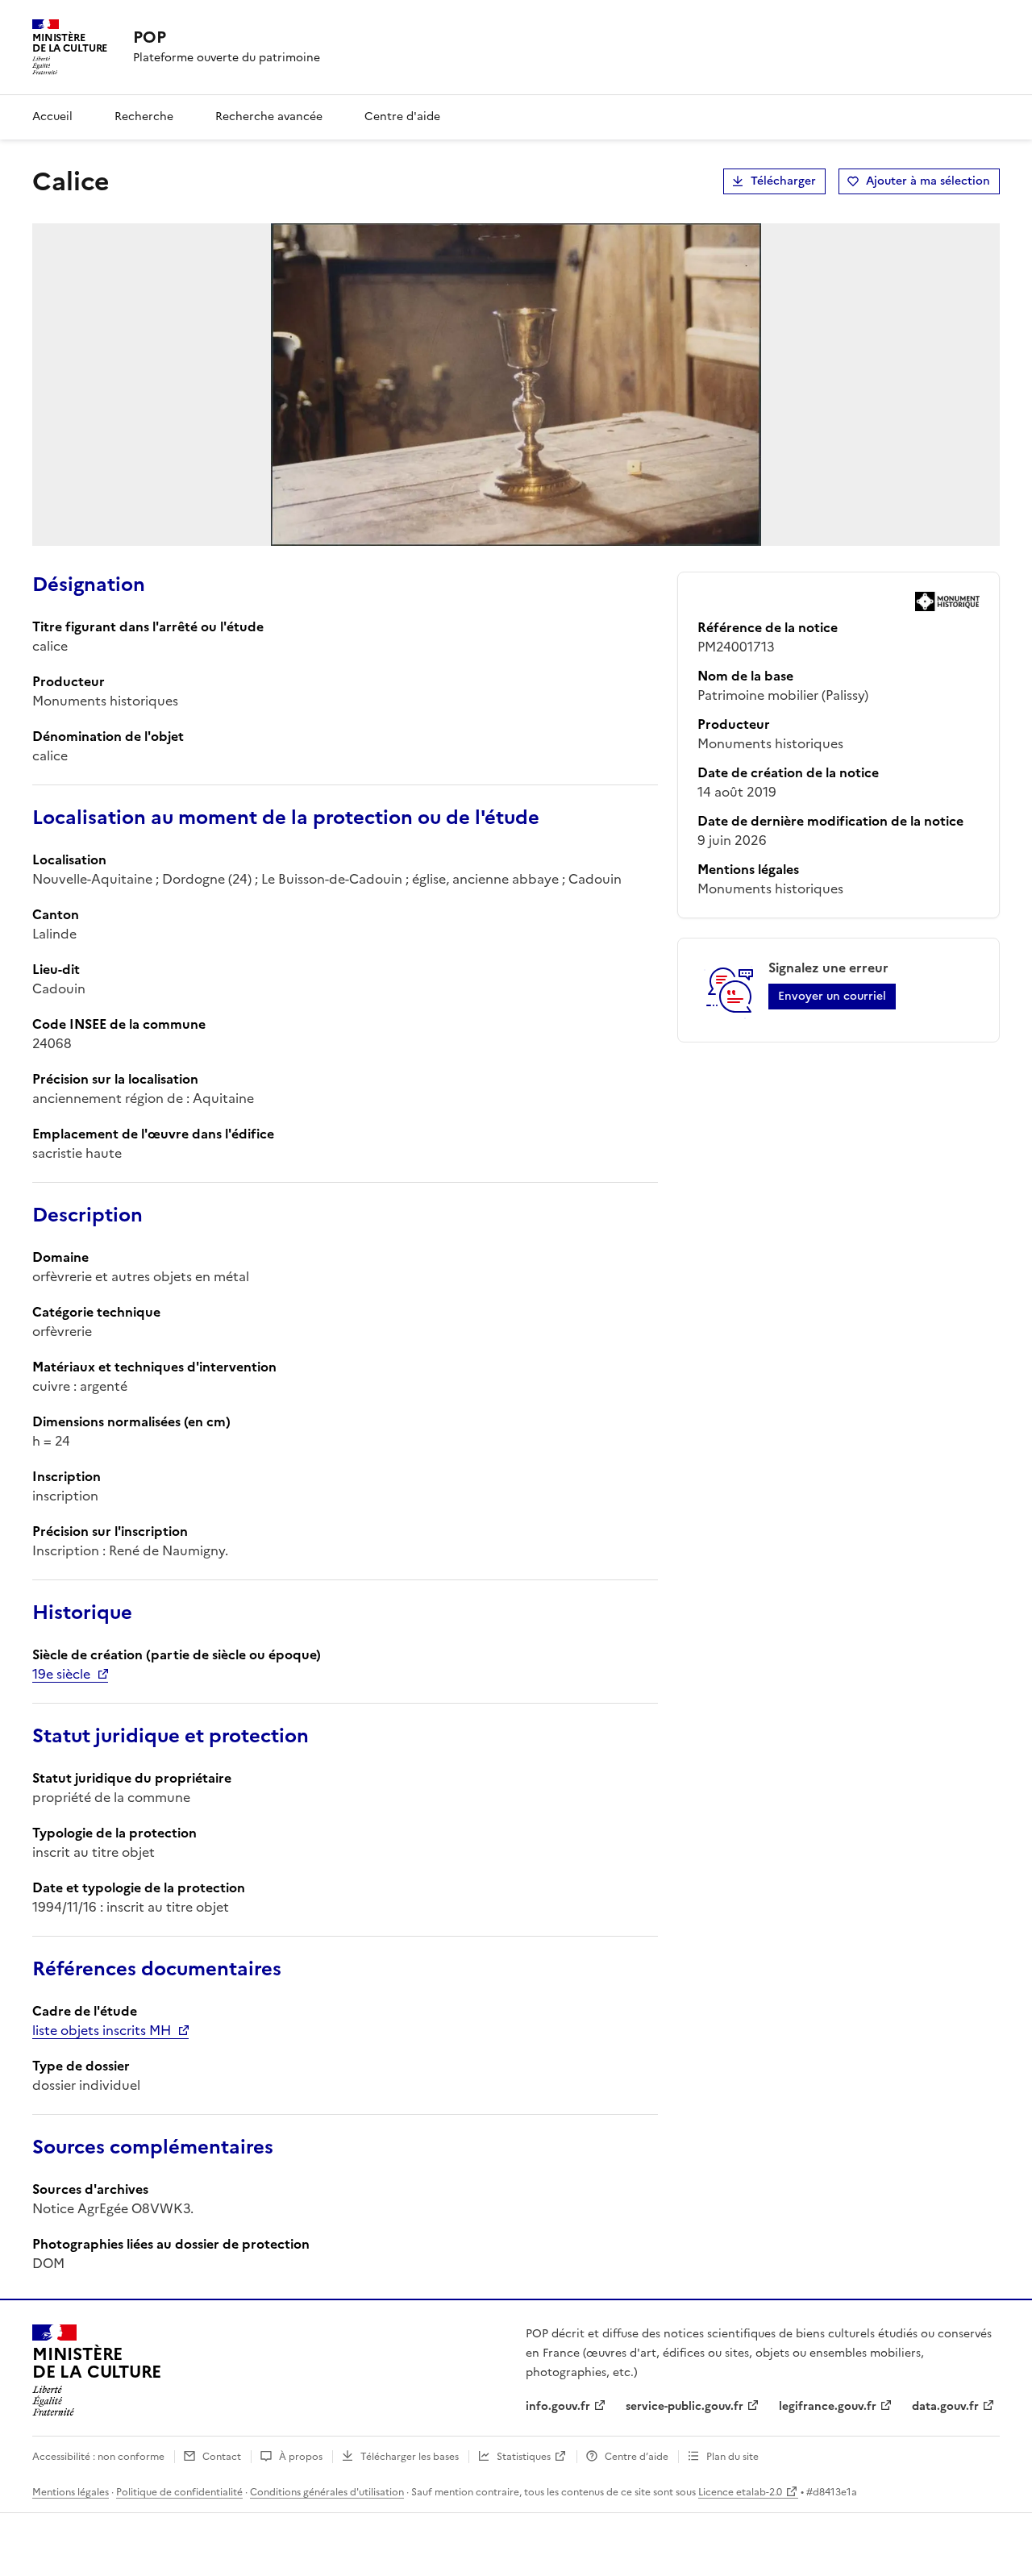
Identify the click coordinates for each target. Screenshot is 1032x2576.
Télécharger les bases (410, 2457)
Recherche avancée (269, 117)
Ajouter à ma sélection (928, 181)
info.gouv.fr (558, 2406)
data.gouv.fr (945, 2406)
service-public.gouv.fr (685, 2406)
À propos (301, 2457)
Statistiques (524, 2457)
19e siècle (61, 1674)
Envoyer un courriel (832, 996)
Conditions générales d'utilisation (327, 2492)
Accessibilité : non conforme (98, 2457)
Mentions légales (71, 2492)
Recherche (144, 117)
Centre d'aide (402, 117)
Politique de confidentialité (179, 2492)
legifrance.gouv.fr (828, 2406)
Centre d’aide (637, 2457)
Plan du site (732, 2457)
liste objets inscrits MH (102, 2030)
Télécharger (783, 181)
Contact (222, 2457)
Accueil (52, 117)
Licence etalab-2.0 (740, 2492)
